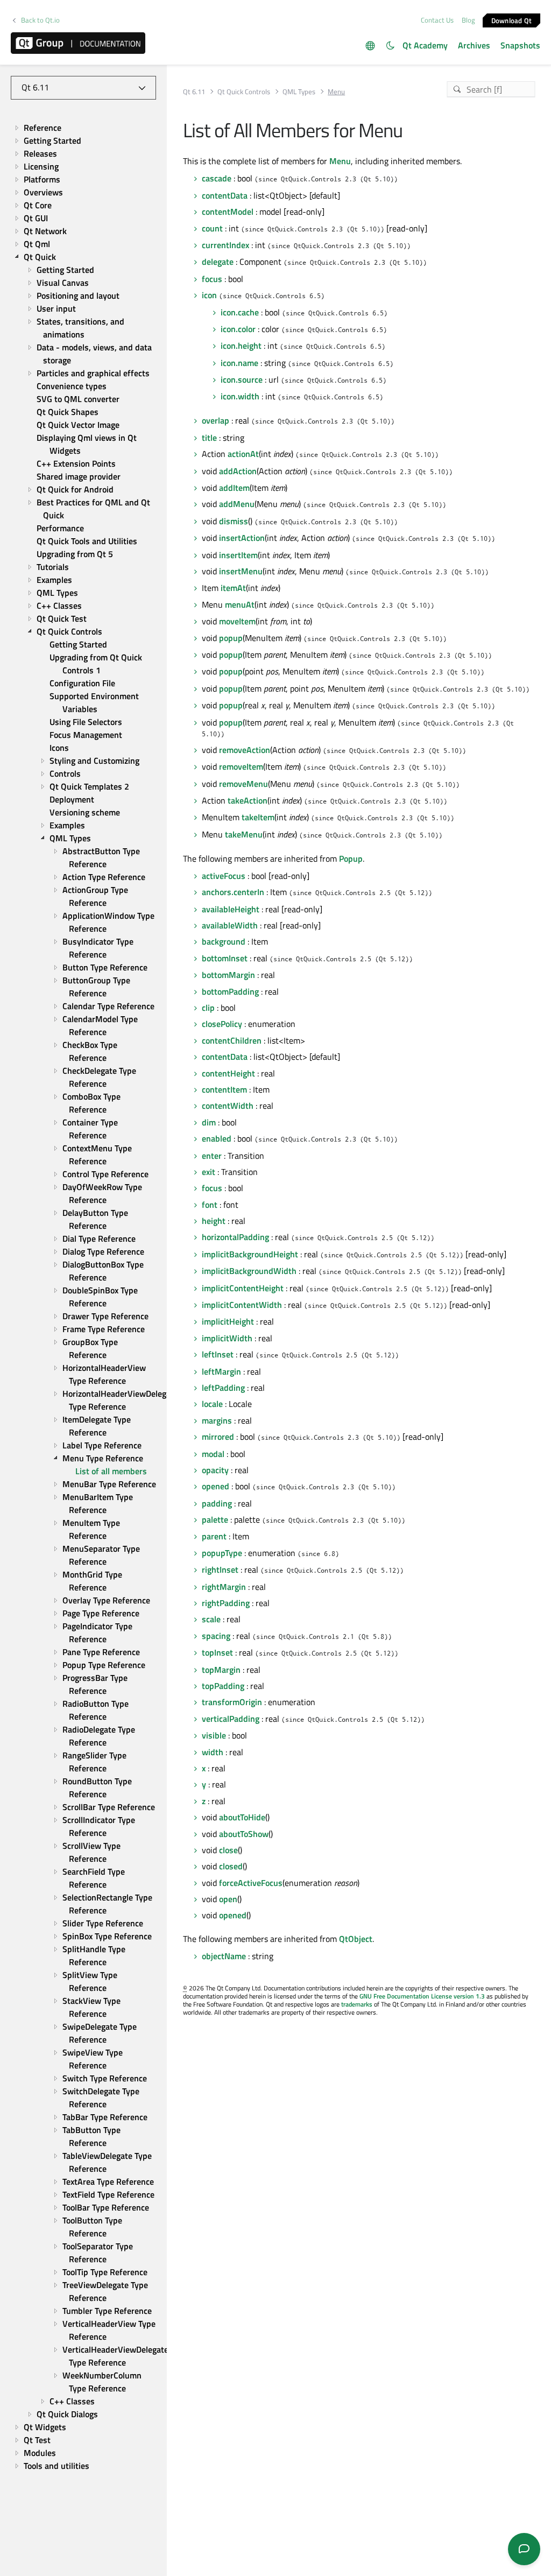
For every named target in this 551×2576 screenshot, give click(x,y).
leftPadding (223, 1388)
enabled (217, 1138)
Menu (340, 161)
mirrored (218, 1437)
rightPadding (226, 1603)
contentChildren (232, 1040)
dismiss (234, 521)
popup (231, 638)
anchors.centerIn (233, 892)
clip (208, 1008)
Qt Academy (425, 45)
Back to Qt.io (40, 20)
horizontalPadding (235, 1237)
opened (216, 1486)
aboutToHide (242, 1817)
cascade (217, 178)
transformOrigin (232, 1702)
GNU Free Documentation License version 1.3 (422, 1996)
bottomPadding (230, 991)
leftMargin (221, 1371)
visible (214, 1735)
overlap (216, 420)
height (214, 1221)
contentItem (224, 1089)
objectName (224, 1956)
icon (209, 295)
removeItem (241, 766)
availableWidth (230, 925)
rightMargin (224, 1587)
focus (212, 279)
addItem (234, 488)
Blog (468, 20)
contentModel (228, 212)
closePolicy (222, 1024)
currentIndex (225, 245)
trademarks (357, 2004)
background (224, 941)
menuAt (240, 604)
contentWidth (228, 1106)
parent (214, 1536)
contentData (225, 195)
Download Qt (512, 20)
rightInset (220, 1569)
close (228, 1850)
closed (231, 1866)
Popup (351, 858)
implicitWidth (227, 1338)
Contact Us (437, 20)
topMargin (221, 1670)
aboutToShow (244, 1834)
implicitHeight (228, 1321)
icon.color (238, 329)
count (212, 228)
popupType (222, 1553)
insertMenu (241, 571)
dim (209, 1122)
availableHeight (231, 909)
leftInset (218, 1354)
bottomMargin (228, 975)
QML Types (299, 92)
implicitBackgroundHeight (250, 1254)
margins (217, 1420)
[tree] (83, 1297)
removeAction (245, 750)
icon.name (239, 363)
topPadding (223, 1686)
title (209, 438)
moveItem (237, 621)
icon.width (240, 396)
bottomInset (225, 958)
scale (211, 1619)
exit (209, 1172)
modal (213, 1454)
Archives (474, 45)
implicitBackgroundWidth (249, 1271)
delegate (218, 262)
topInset (217, 1652)
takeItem (258, 817)
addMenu (237, 504)
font (210, 1205)
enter (212, 1156)
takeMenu (244, 834)
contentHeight (228, 1073)
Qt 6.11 (194, 92)
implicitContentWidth (242, 1305)
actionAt (243, 454)
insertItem (238, 555)
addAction (238, 471)
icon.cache (240, 312)
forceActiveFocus (251, 1883)
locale (212, 1404)
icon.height (241, 346)
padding (217, 1503)
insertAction (242, 538)
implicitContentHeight (243, 1288)
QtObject (356, 1939)
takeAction (248, 800)
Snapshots (520, 45)
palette (215, 1519)
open (228, 1899)
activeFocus (224, 876)
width (213, 1752)
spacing (216, 1636)
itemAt (233, 588)
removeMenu (243, 784)
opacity (215, 1470)
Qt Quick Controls (244, 92)
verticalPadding (231, 1719)
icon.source (242, 379)
